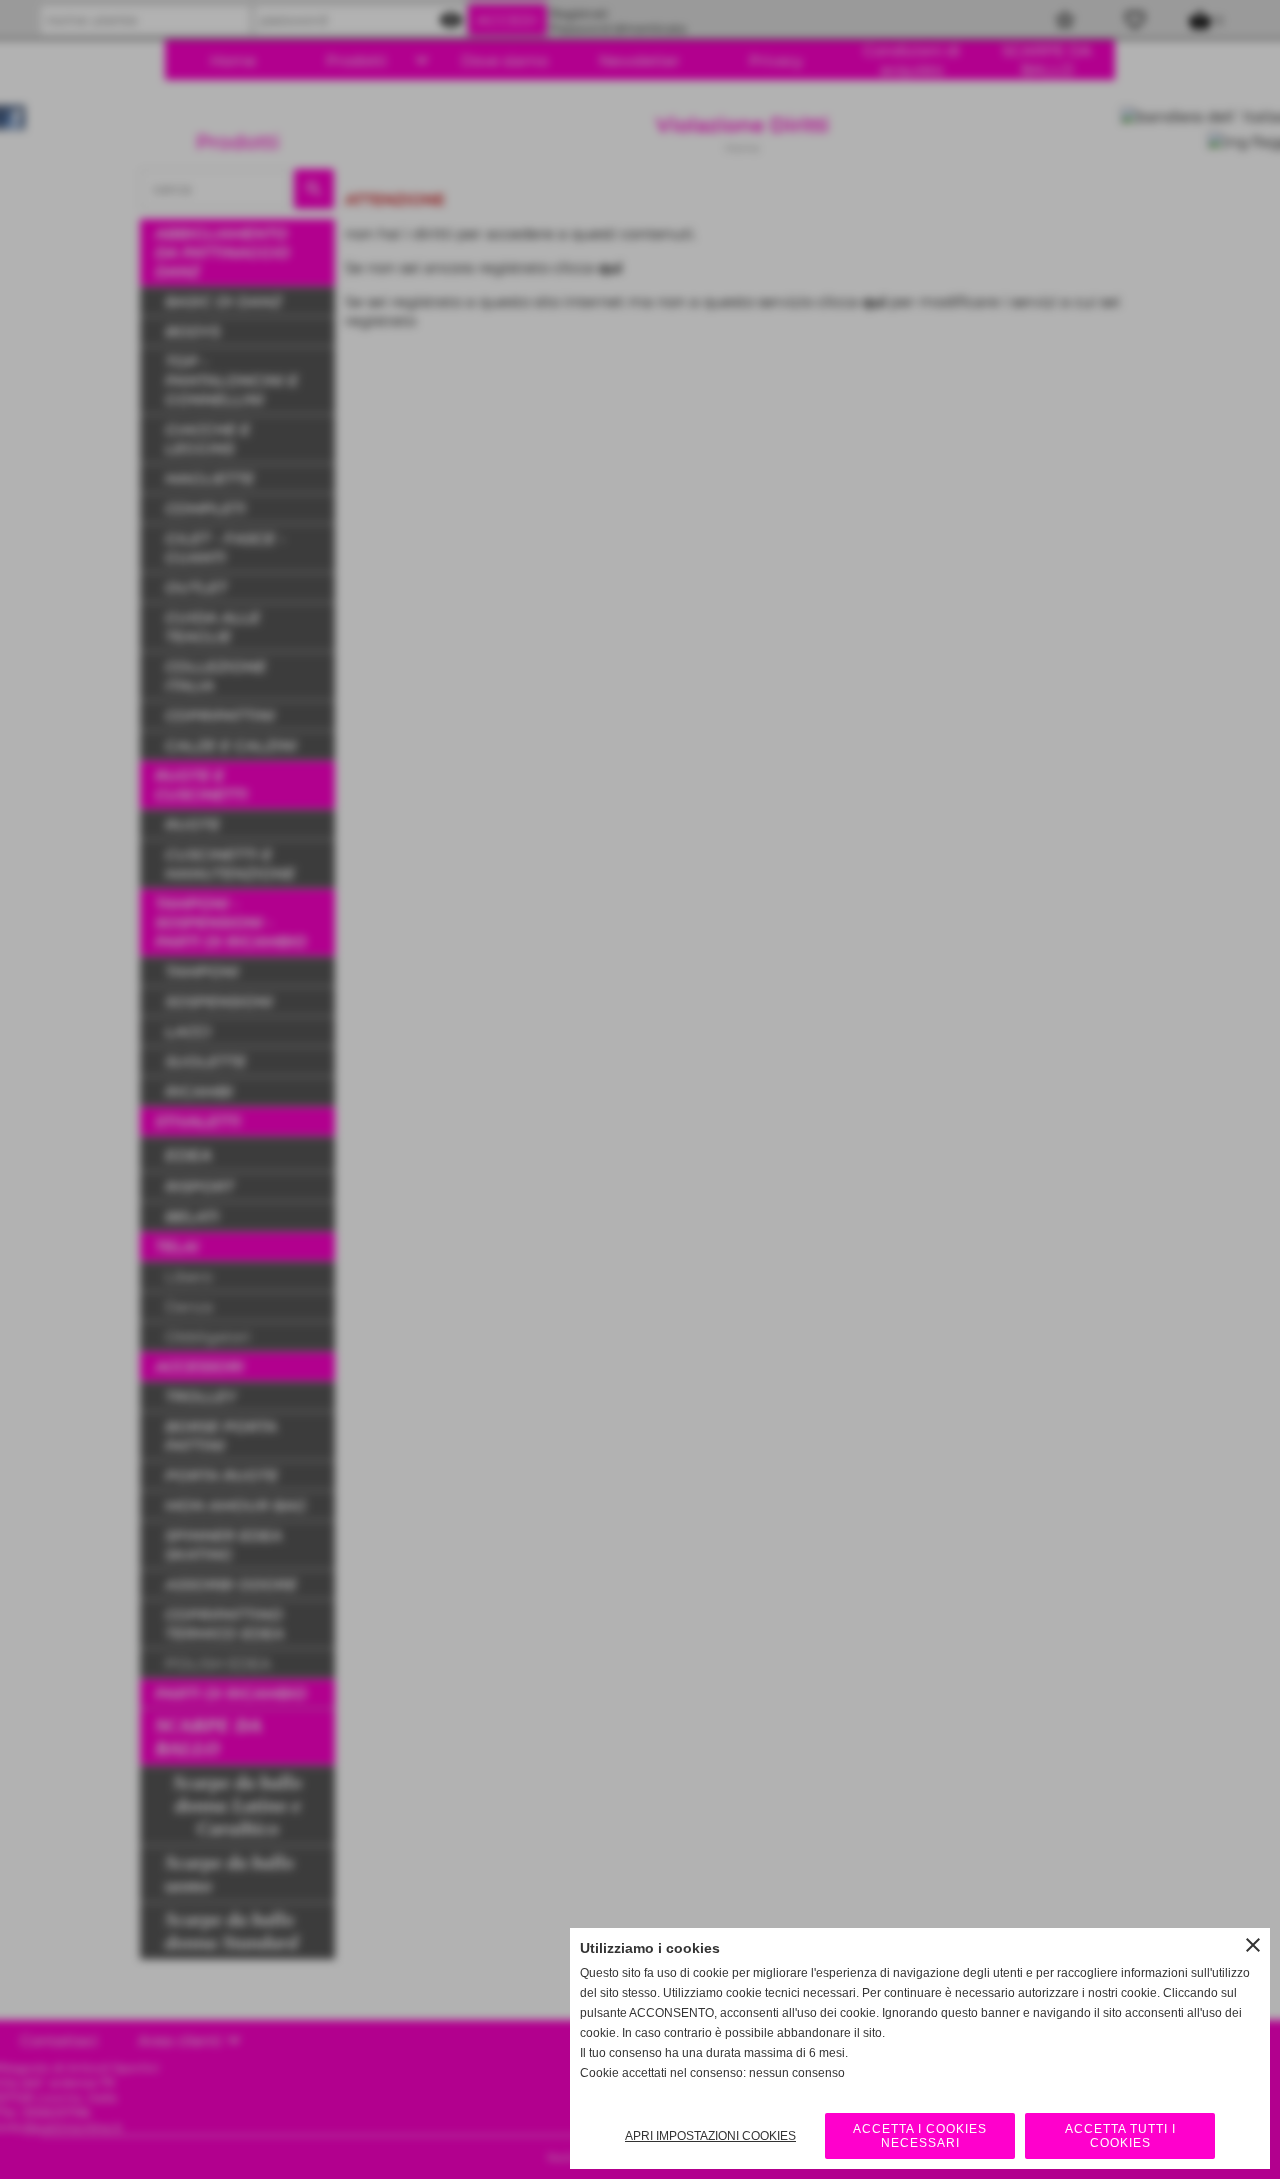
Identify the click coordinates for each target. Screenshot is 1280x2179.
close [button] (1253, 1945)
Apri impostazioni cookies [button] (710, 2136)
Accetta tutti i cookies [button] (1120, 2136)
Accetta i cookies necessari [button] (920, 2136)
